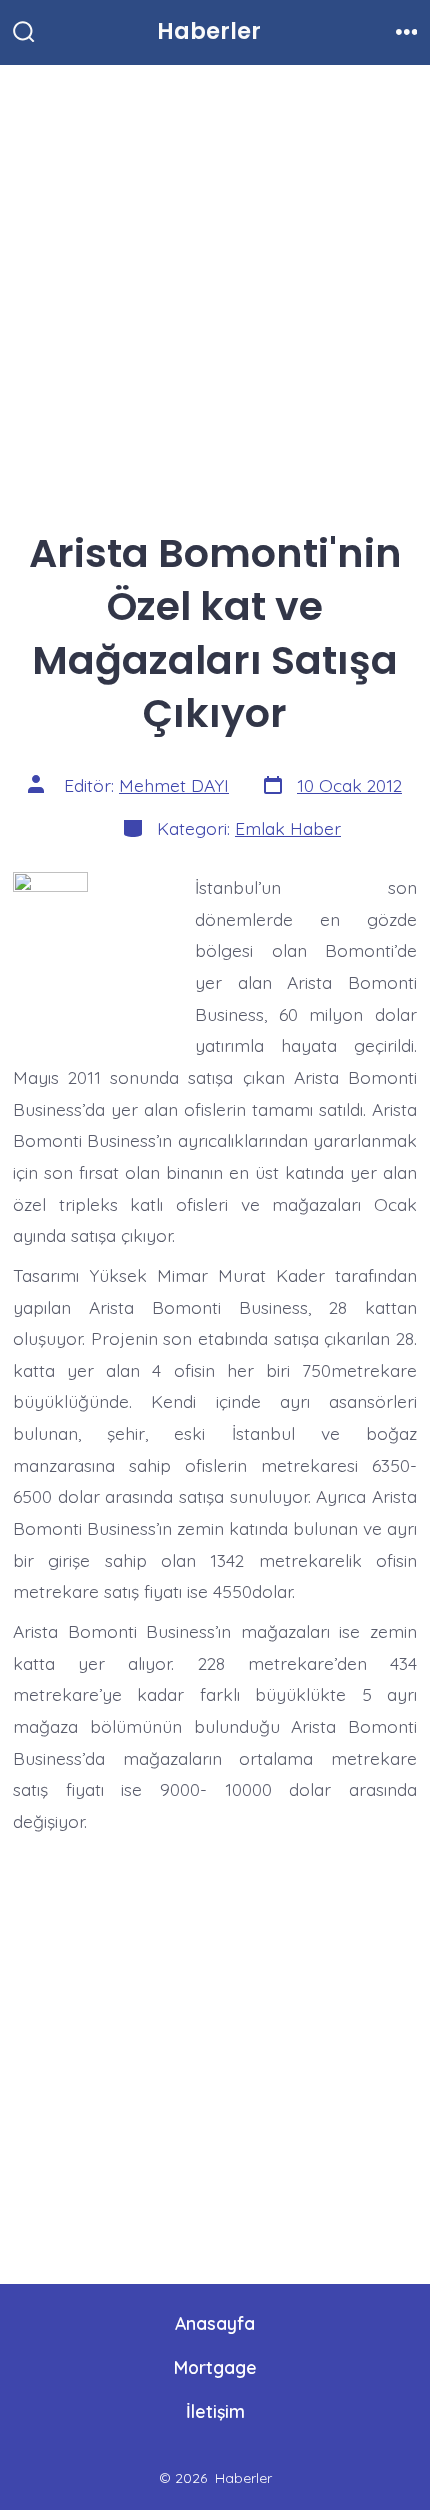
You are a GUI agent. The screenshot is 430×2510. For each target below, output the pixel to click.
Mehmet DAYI (174, 785)
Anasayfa (215, 2323)
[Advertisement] (215, 288)
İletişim (215, 2411)
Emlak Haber (288, 828)
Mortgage (215, 2367)
